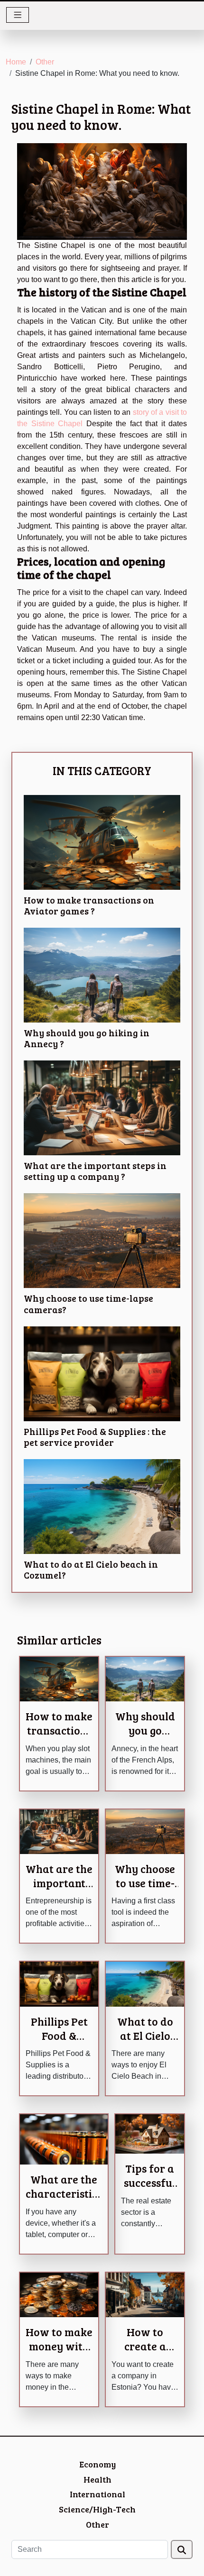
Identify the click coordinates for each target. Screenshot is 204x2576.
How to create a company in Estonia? (145, 2353)
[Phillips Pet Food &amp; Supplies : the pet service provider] (102, 1374)
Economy (97, 2464)
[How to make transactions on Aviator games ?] (102, 842)
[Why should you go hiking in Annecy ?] (102, 975)
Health (97, 2479)
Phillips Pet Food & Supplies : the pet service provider (95, 1437)
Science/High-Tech (97, 2509)
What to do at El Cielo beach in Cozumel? (91, 1569)
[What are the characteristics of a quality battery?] (64, 2139)
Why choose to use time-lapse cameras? (88, 1303)
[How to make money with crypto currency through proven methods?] (59, 2294)
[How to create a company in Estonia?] (145, 2294)
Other (45, 62)
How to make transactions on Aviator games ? (89, 905)
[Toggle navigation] (18, 15)
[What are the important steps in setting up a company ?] (102, 1108)
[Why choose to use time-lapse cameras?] (102, 1241)
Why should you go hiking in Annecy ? (87, 1038)
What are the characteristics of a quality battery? (64, 2200)
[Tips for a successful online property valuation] (150, 2133)
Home (16, 62)
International (97, 2494)
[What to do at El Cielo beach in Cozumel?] (102, 1507)
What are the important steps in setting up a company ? (95, 1171)
